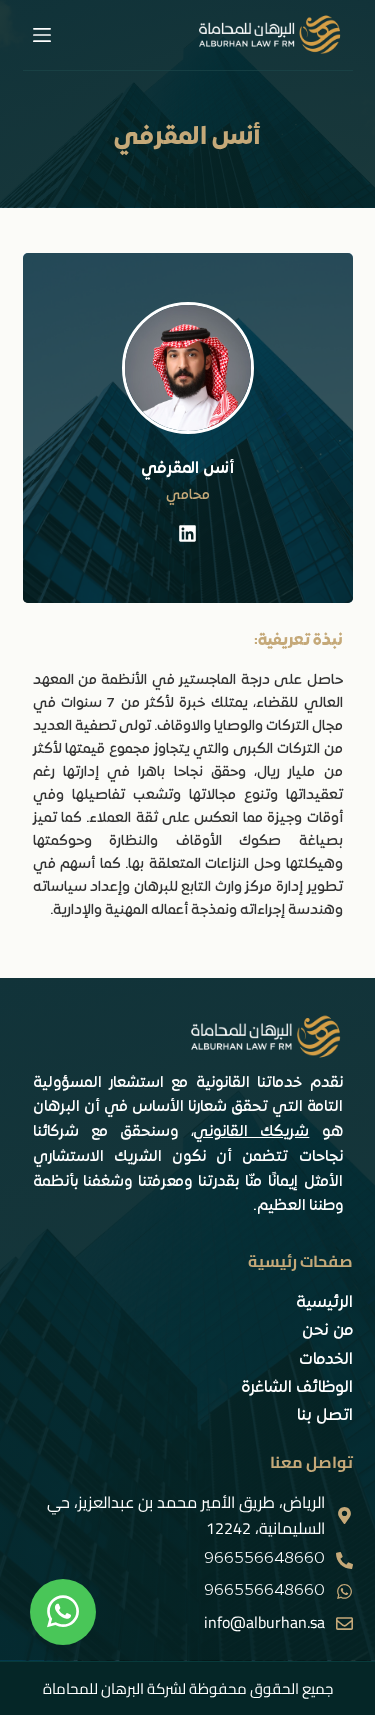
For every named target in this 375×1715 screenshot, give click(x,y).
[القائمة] (42, 35)
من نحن (327, 1331)
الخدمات (326, 1360)
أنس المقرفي (187, 469)
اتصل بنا (325, 1416)
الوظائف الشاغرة (297, 1388)
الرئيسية (324, 1303)
